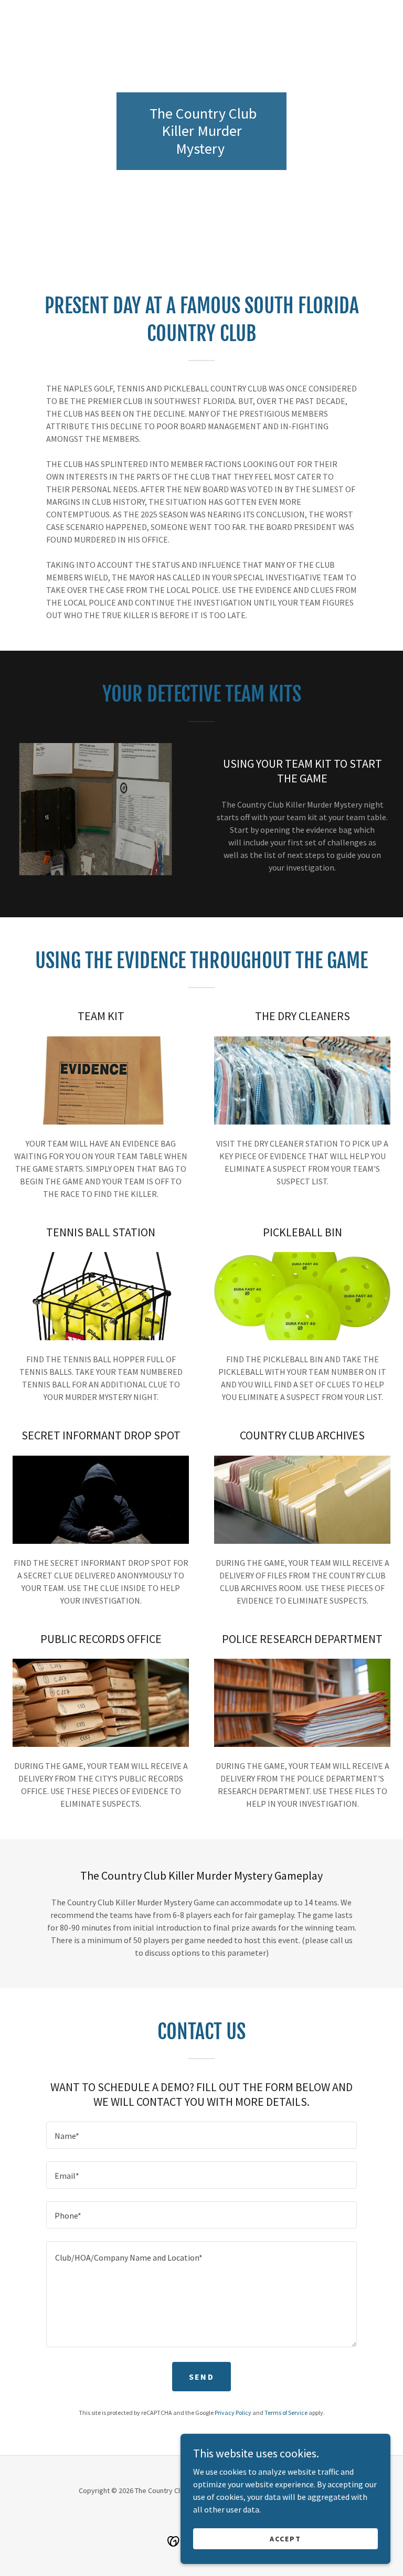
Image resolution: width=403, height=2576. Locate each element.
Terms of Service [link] (286, 2413)
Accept (285, 2538)
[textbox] (201, 2135)
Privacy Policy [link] (233, 2413)
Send (201, 2377)
